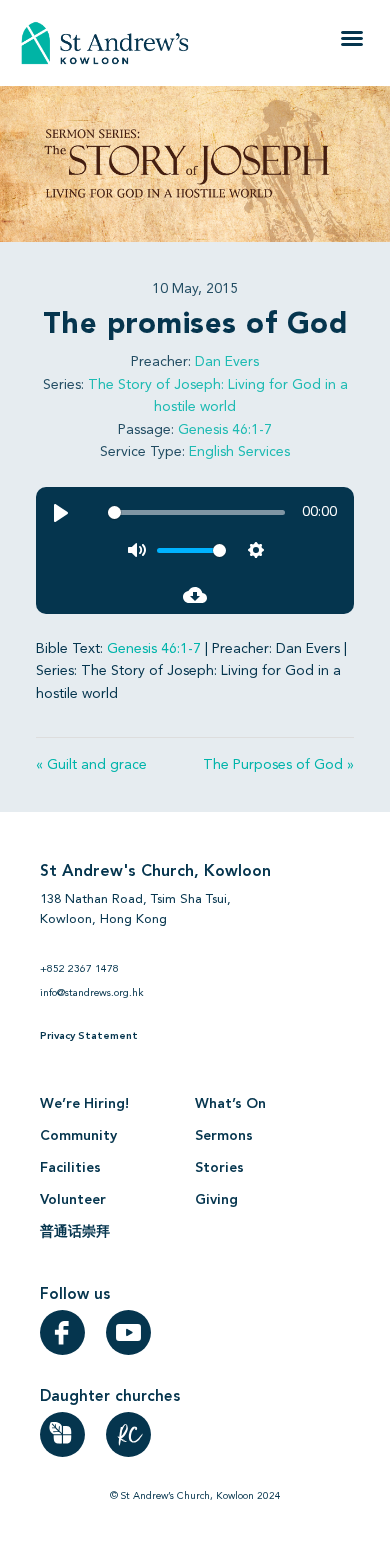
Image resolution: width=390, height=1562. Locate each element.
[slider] (196, 512)
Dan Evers (227, 362)
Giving (216, 1200)
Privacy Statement (89, 1036)
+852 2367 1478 (79, 969)
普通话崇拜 (75, 1232)
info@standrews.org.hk (92, 993)
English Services (239, 452)
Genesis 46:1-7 (225, 430)
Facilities (70, 1168)
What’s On (230, 1104)
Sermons (224, 1136)
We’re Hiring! (84, 1104)
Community (78, 1136)
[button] (352, 38)
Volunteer (73, 1200)
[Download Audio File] (195, 595)
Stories (219, 1168)
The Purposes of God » (278, 765)
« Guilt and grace (91, 765)
